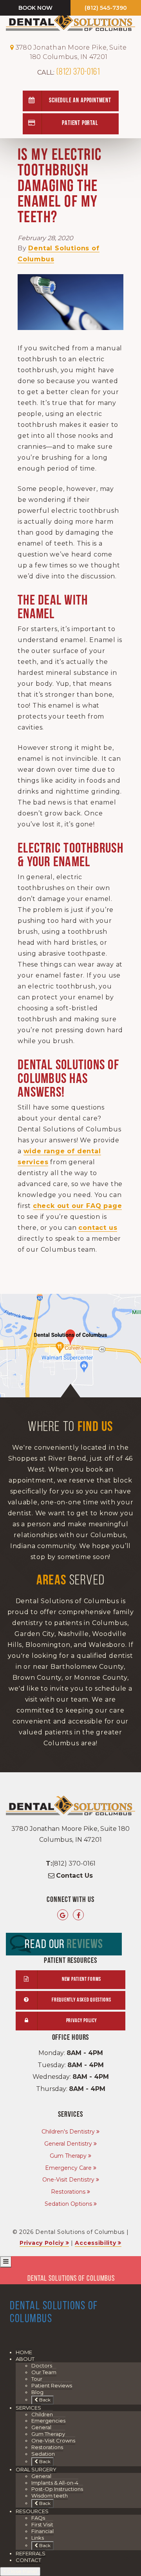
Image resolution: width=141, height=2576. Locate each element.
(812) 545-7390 (106, 8)
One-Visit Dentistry (68, 2180)
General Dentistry (68, 2144)
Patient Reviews (52, 2385)
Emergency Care (68, 2168)
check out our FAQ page (78, 1206)
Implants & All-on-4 (55, 2483)
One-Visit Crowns (53, 2440)
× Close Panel (20, 2571)
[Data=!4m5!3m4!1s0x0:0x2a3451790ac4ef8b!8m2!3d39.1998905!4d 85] (63, 1915)
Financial (42, 2531)
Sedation (43, 2454)
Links (38, 2538)
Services (28, 2408)
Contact (28, 2560)
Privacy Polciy (42, 2243)
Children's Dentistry (68, 2132)
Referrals (31, 2553)
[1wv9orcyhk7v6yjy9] (70, 1346)
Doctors (42, 2365)
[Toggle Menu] (6, 2262)
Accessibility (95, 2243)
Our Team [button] (44, 2372)
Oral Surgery (36, 2469)
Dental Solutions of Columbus (71, 2279)
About (25, 2359)
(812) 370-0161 (69, 72)
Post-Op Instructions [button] (57, 2489)
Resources (32, 2511)
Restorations (68, 2192)
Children (42, 2414)
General (41, 2427)
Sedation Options (68, 2204)
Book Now (35, 8)
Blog (37, 2392)
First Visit (42, 2524)
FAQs (38, 2518)
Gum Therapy (68, 2156)
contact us (98, 1228)
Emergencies (48, 2421)
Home (24, 2352)
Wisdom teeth (50, 2496)
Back (44, 2400)
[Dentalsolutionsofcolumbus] (79, 1915)
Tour (37, 2379)
